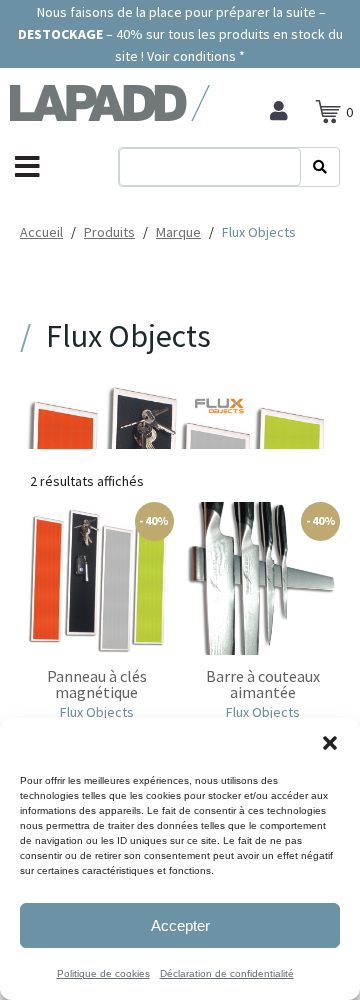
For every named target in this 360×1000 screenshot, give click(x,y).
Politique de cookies (103, 973)
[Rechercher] (320, 167)
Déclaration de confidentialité (227, 973)
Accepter (180, 925)
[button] (330, 743)
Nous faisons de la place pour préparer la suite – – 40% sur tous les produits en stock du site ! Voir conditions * (180, 34)
